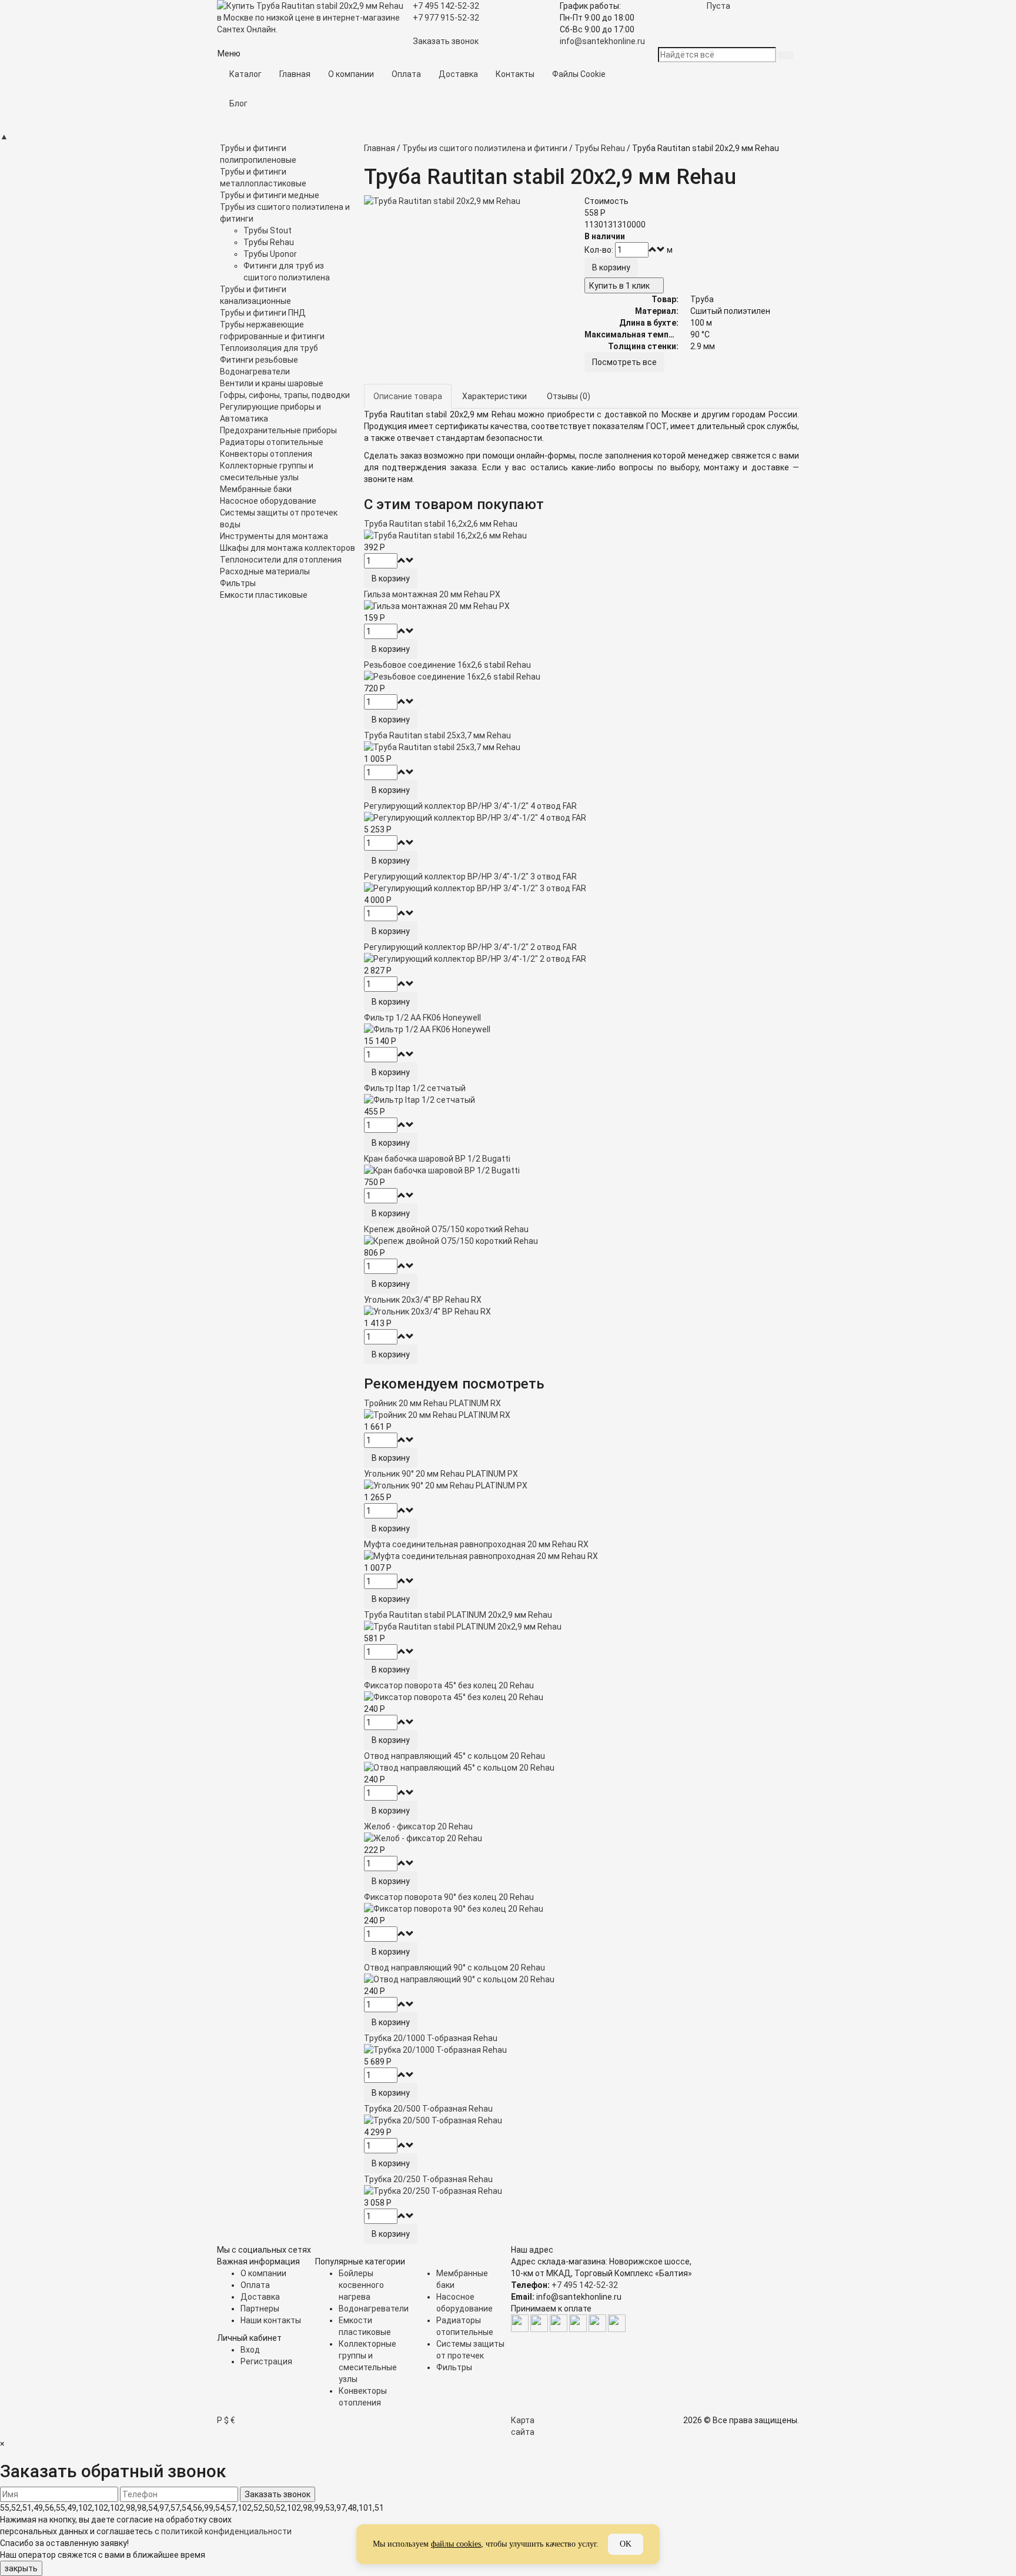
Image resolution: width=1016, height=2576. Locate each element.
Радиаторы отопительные (272, 442)
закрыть (21, 2568)
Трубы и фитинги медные (270, 195)
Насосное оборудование (268, 501)
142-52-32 (446, 6)
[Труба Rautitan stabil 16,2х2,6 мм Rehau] (581, 536)
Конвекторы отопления (266, 454)
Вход (250, 2350)
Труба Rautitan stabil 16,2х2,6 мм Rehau (441, 524)
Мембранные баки (256, 489)
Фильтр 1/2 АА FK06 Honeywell (422, 1018)
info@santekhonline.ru (602, 41)
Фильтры (238, 583)
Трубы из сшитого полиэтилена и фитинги (485, 148)
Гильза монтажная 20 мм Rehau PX (432, 594)
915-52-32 (446, 18)
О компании (351, 74)
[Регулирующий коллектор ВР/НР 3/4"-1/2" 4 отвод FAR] (581, 818)
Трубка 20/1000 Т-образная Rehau (431, 2038)
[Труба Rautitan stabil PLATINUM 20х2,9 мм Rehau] (581, 1627)
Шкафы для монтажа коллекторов (288, 548)
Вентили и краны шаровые (272, 383)
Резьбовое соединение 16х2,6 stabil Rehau (447, 665)
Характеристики (494, 396)
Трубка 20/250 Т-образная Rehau (428, 2179)
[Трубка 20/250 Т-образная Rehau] (581, 2191)
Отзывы (569, 396)
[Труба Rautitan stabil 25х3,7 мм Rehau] (581, 747)
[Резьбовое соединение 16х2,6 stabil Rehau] (581, 677)
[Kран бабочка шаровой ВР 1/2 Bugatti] (581, 1170)
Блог (238, 103)
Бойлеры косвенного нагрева (361, 2285)
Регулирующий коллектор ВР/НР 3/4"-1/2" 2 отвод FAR (470, 947)
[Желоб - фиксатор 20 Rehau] (581, 1838)
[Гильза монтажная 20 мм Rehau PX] (581, 606)
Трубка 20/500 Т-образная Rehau (428, 2109)
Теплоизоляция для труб (269, 348)
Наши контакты (271, 2320)
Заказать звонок (446, 41)
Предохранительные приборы (278, 430)
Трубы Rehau (269, 242)
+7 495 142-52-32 (585, 2285)
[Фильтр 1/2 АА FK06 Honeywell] (581, 1029)
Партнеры (260, 2309)
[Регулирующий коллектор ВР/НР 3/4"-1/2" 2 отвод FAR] (581, 959)
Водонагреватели (255, 372)
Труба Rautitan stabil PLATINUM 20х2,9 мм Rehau (458, 1615)
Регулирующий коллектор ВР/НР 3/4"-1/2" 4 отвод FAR (470, 806)
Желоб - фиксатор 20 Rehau (418, 1826)
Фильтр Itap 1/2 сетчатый (415, 1088)
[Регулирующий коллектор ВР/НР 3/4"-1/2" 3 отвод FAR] (581, 888)
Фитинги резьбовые (259, 360)
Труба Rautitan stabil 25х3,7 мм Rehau (437, 735)
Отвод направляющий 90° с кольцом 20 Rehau (454, 1968)
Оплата (406, 74)
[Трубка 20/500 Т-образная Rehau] (581, 2120)
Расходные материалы (265, 571)
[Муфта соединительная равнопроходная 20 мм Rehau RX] (581, 1556)
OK (626, 2544)
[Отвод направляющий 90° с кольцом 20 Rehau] (581, 1979)
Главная (295, 74)
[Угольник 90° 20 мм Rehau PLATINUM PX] (581, 1486)
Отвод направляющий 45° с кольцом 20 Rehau (454, 1756)
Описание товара (408, 396)
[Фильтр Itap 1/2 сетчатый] (581, 1100)
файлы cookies (456, 2544)
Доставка (458, 74)
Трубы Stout (268, 230)
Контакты (515, 74)
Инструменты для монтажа (274, 536)
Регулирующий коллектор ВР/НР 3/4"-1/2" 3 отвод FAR (470, 876)
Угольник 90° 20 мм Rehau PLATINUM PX (441, 1474)
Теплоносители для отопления (281, 560)
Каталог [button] (245, 74)
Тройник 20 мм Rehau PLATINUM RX (432, 1403)
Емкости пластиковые (264, 595)
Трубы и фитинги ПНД (263, 313)
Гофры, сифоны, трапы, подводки (285, 395)
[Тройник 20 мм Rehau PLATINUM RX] (581, 1415)
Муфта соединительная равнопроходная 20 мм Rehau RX (476, 1544)
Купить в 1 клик (619, 286)
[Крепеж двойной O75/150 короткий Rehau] (581, 1241)
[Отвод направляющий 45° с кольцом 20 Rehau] (581, 1768)
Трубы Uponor (270, 254)
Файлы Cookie (579, 74)
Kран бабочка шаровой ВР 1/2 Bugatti (437, 1159)
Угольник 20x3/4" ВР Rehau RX (423, 1300)
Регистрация (266, 2361)
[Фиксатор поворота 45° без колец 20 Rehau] (581, 1697)
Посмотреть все (624, 362)
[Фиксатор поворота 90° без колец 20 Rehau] (581, 1909)
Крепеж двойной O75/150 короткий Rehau (446, 1229)
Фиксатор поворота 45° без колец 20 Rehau (449, 1685)
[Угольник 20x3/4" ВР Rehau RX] (581, 1312)
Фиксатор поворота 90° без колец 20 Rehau (449, 1897)
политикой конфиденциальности (226, 2531)
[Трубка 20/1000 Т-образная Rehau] (581, 2050)
